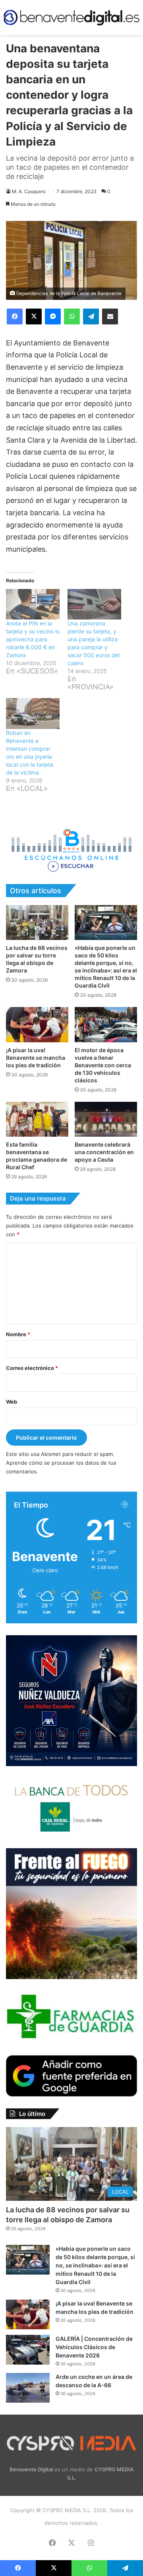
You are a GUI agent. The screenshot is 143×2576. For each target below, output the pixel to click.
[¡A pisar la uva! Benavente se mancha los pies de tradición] (37, 1025)
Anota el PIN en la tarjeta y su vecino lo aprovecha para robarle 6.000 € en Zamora (33, 639)
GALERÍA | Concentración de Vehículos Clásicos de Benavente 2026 (94, 2347)
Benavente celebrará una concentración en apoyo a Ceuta (104, 1152)
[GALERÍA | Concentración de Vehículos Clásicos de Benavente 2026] (28, 2350)
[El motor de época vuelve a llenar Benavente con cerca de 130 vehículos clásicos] (106, 1025)
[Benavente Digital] (71, 17)
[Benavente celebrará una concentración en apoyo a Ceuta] (106, 1119)
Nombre (18, 1334)
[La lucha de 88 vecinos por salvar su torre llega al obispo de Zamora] (37, 923)
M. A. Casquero (29, 191)
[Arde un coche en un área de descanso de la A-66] (28, 2388)
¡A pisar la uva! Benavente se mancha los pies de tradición (36, 1058)
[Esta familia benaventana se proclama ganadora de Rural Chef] (37, 1119)
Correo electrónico (32, 1368)
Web (12, 1402)
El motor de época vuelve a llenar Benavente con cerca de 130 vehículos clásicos (103, 1065)
